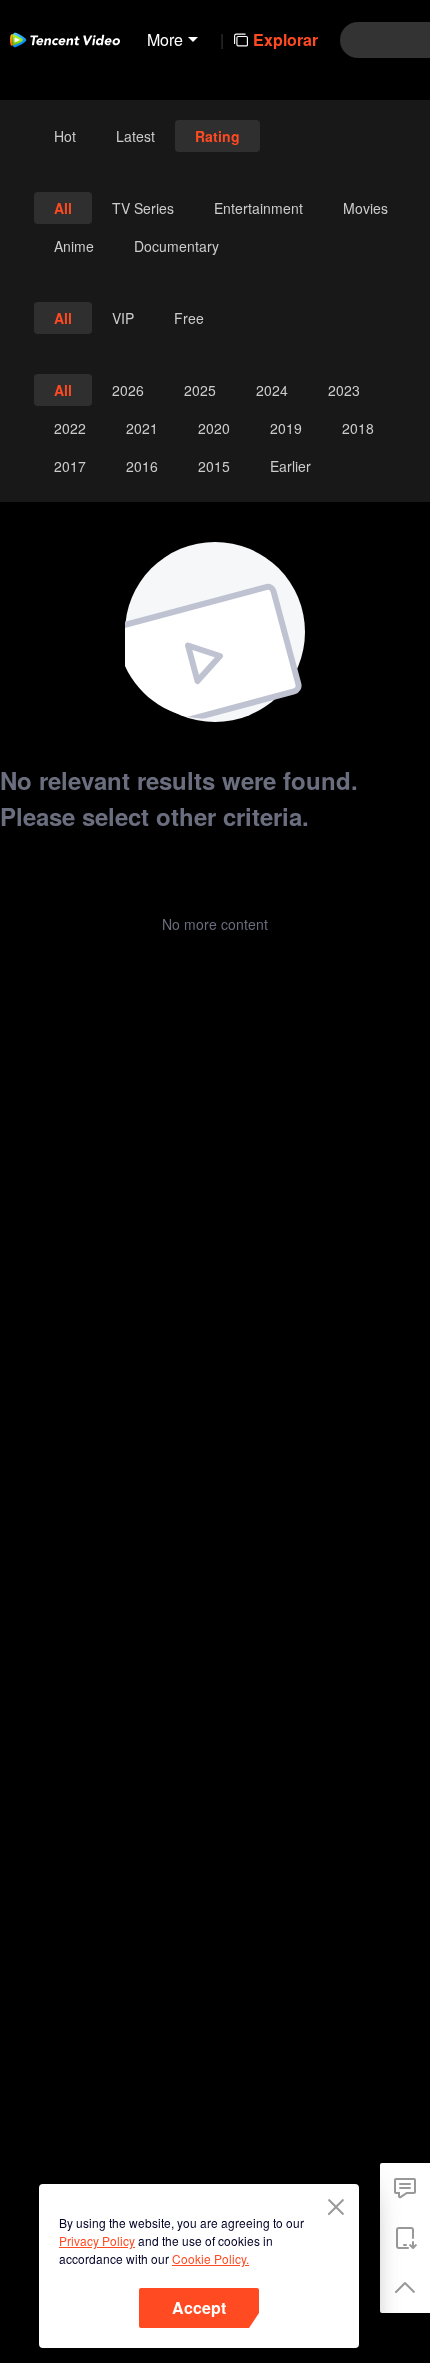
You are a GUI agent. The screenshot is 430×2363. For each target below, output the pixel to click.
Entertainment (258, 208)
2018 (358, 428)
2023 (344, 390)
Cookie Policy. (210, 2258)
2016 (142, 466)
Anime (74, 246)
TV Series (143, 208)
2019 (286, 428)
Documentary (176, 246)
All (63, 208)
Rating (217, 136)
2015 (214, 466)
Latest (135, 136)
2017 (70, 466)
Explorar (285, 39)
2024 (272, 390)
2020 (214, 428)
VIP (123, 318)
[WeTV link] (65, 40)
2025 (200, 390)
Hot (65, 136)
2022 (70, 428)
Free (189, 318)
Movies (365, 208)
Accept (199, 2307)
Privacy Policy (97, 2240)
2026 (128, 390)
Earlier (290, 466)
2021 (142, 428)
